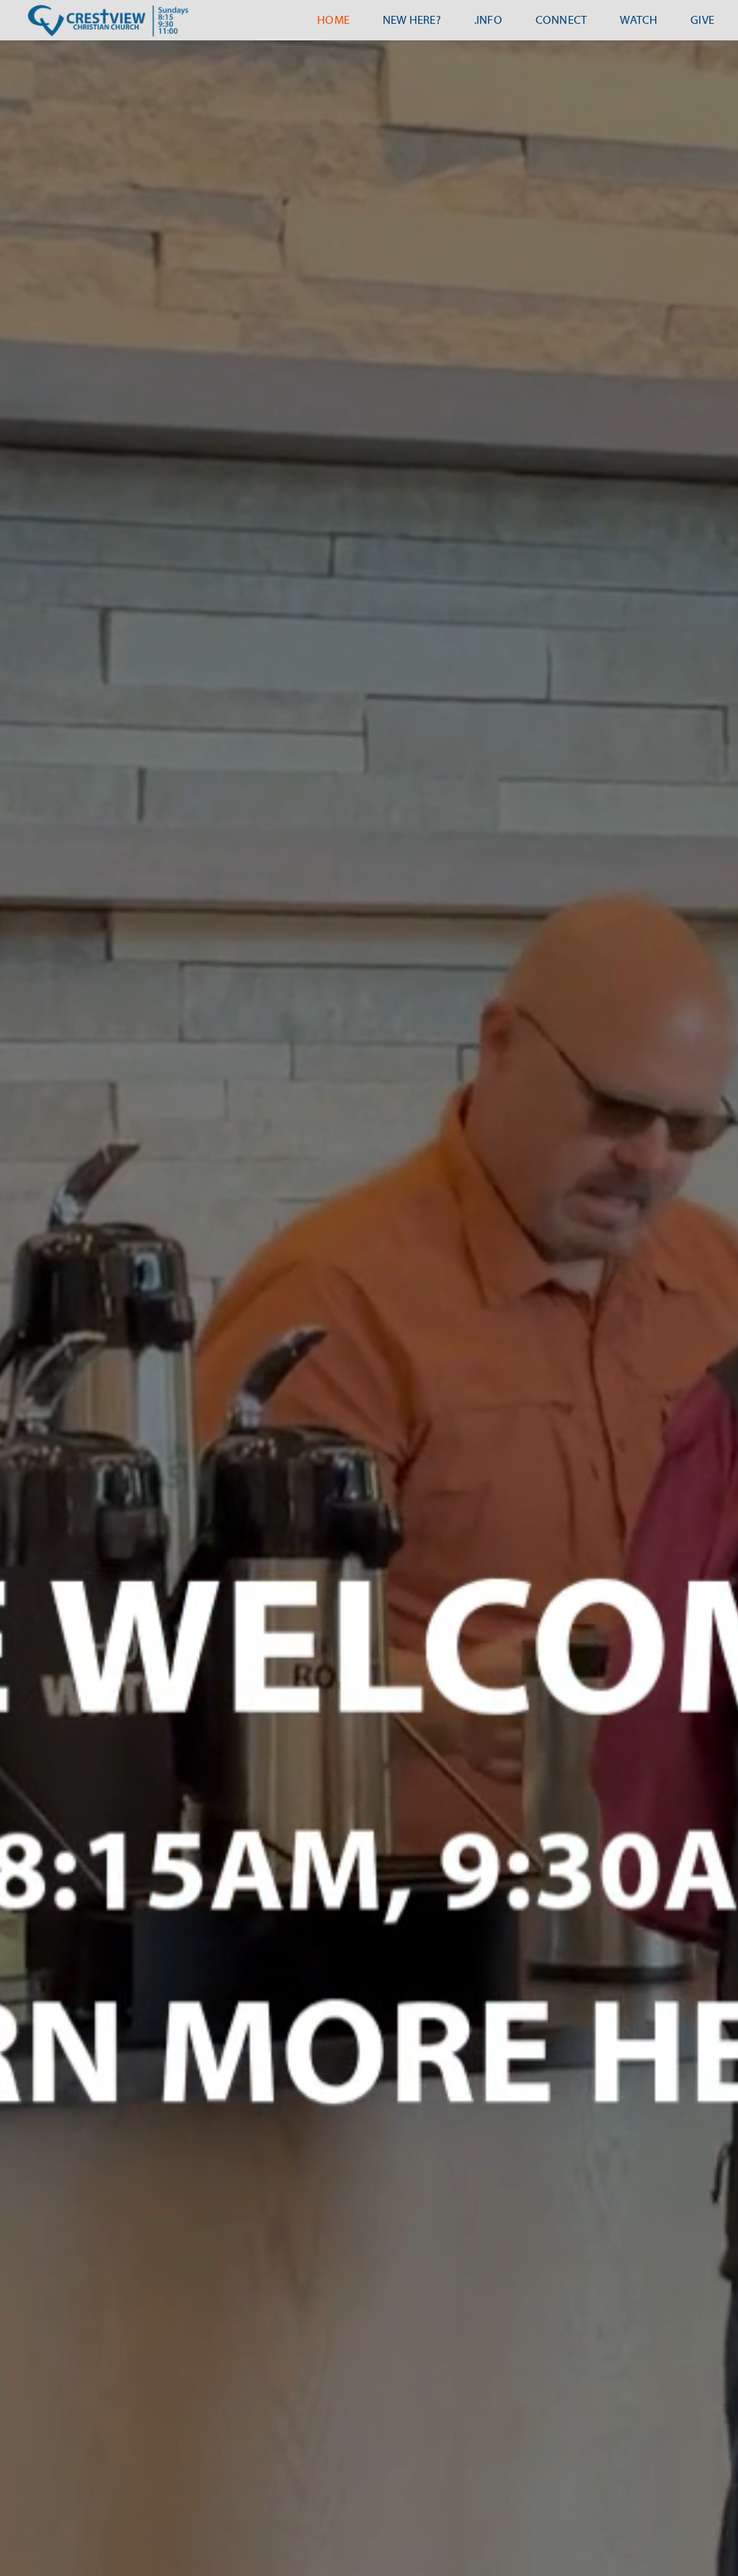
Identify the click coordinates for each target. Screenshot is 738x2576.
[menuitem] (333, 20)
